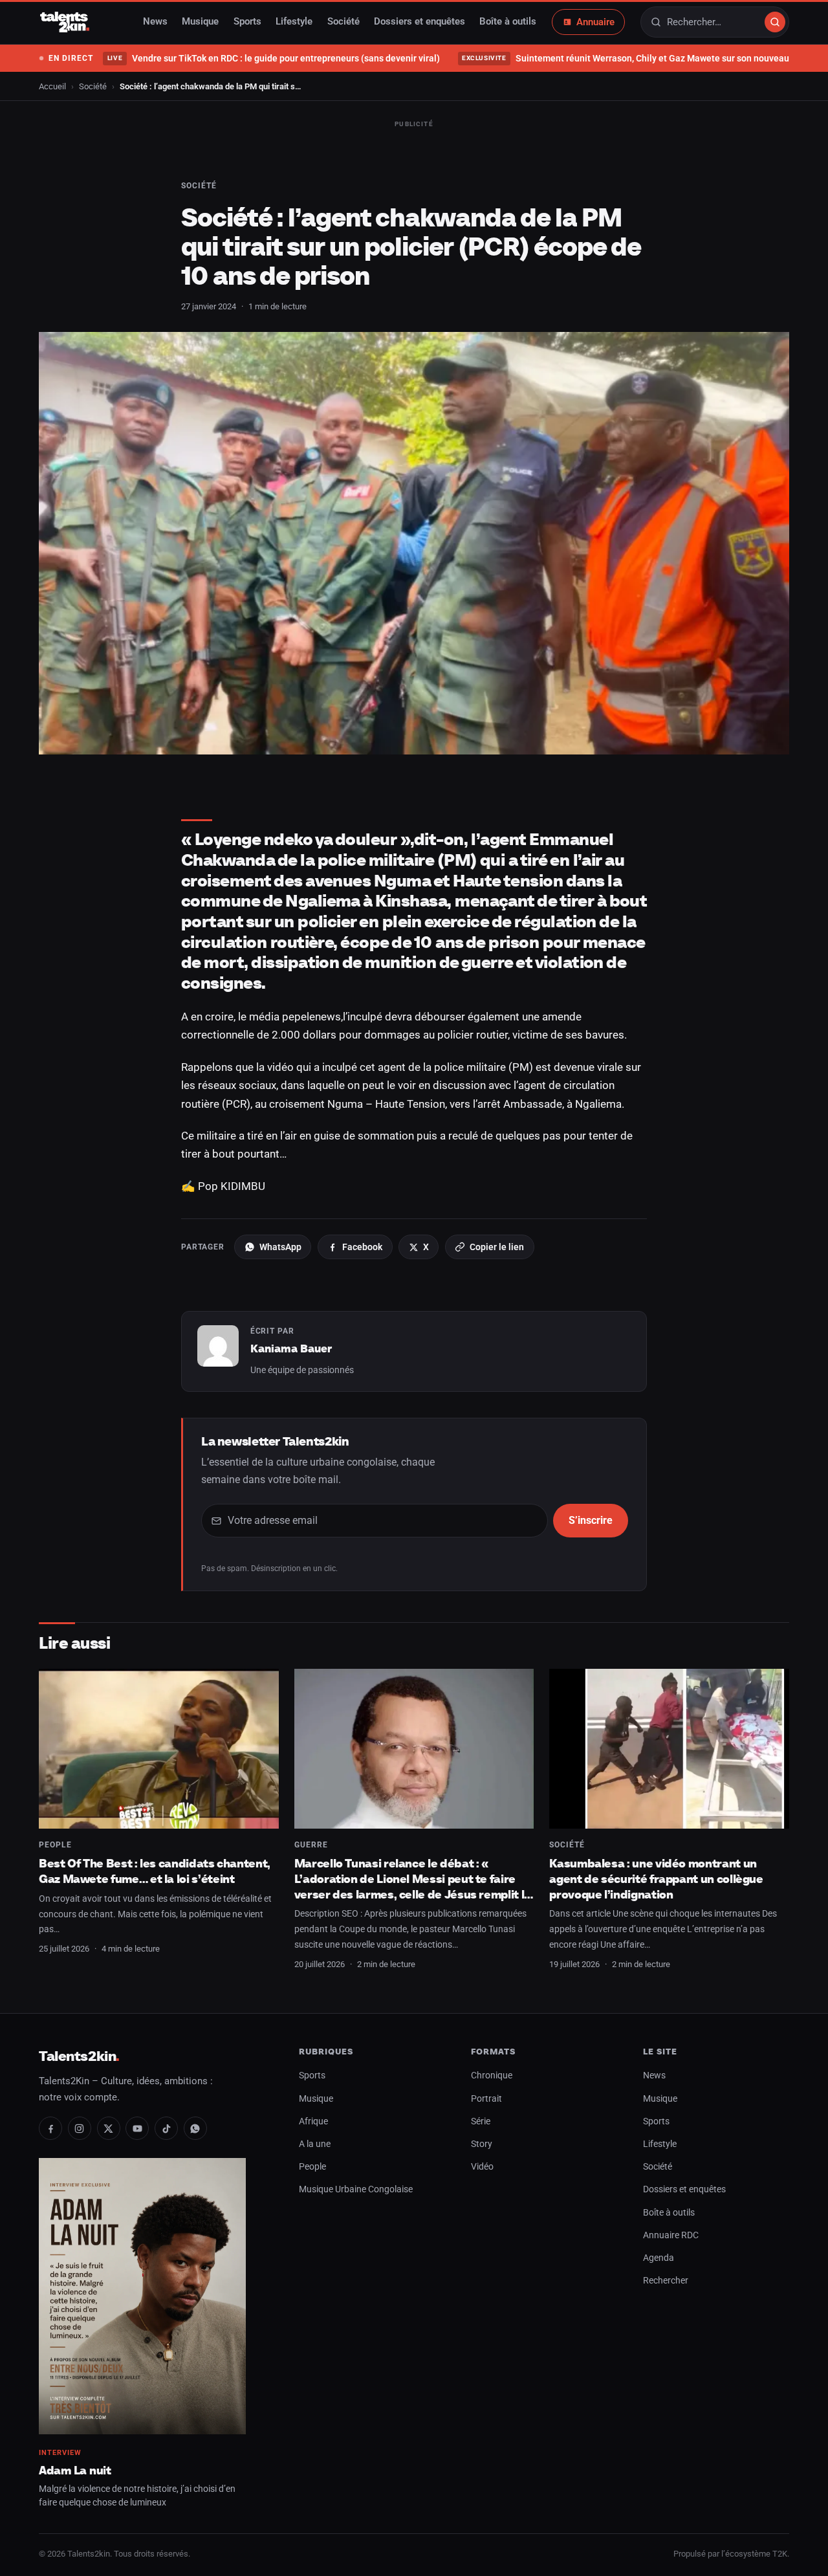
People (55, 1845)
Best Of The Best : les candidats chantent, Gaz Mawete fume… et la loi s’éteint (155, 1871)
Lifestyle (294, 22)
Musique (200, 22)
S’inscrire (591, 1520)
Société (343, 22)
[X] (109, 2128)
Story (482, 2144)
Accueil (52, 86)
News (155, 22)
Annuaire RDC (671, 2235)
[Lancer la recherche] (775, 22)
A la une (315, 2144)
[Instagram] (80, 2128)
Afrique (313, 2121)
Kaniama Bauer (291, 1349)
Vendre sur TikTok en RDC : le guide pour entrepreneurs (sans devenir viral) (273, 58)
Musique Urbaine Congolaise (356, 2189)
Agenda (659, 2258)
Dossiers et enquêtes (419, 22)
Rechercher (666, 2281)
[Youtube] (137, 2128)
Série (481, 2121)
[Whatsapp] (195, 2128)
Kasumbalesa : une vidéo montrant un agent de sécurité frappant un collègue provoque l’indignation (656, 1878)
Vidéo (482, 2167)
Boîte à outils (508, 22)
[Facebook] (50, 2128)
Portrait (486, 2099)
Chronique (492, 2075)
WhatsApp (280, 1247)
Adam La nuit (75, 2470)
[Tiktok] (166, 2128)
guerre (311, 1845)
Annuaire (595, 22)
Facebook (362, 1247)
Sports (247, 22)
